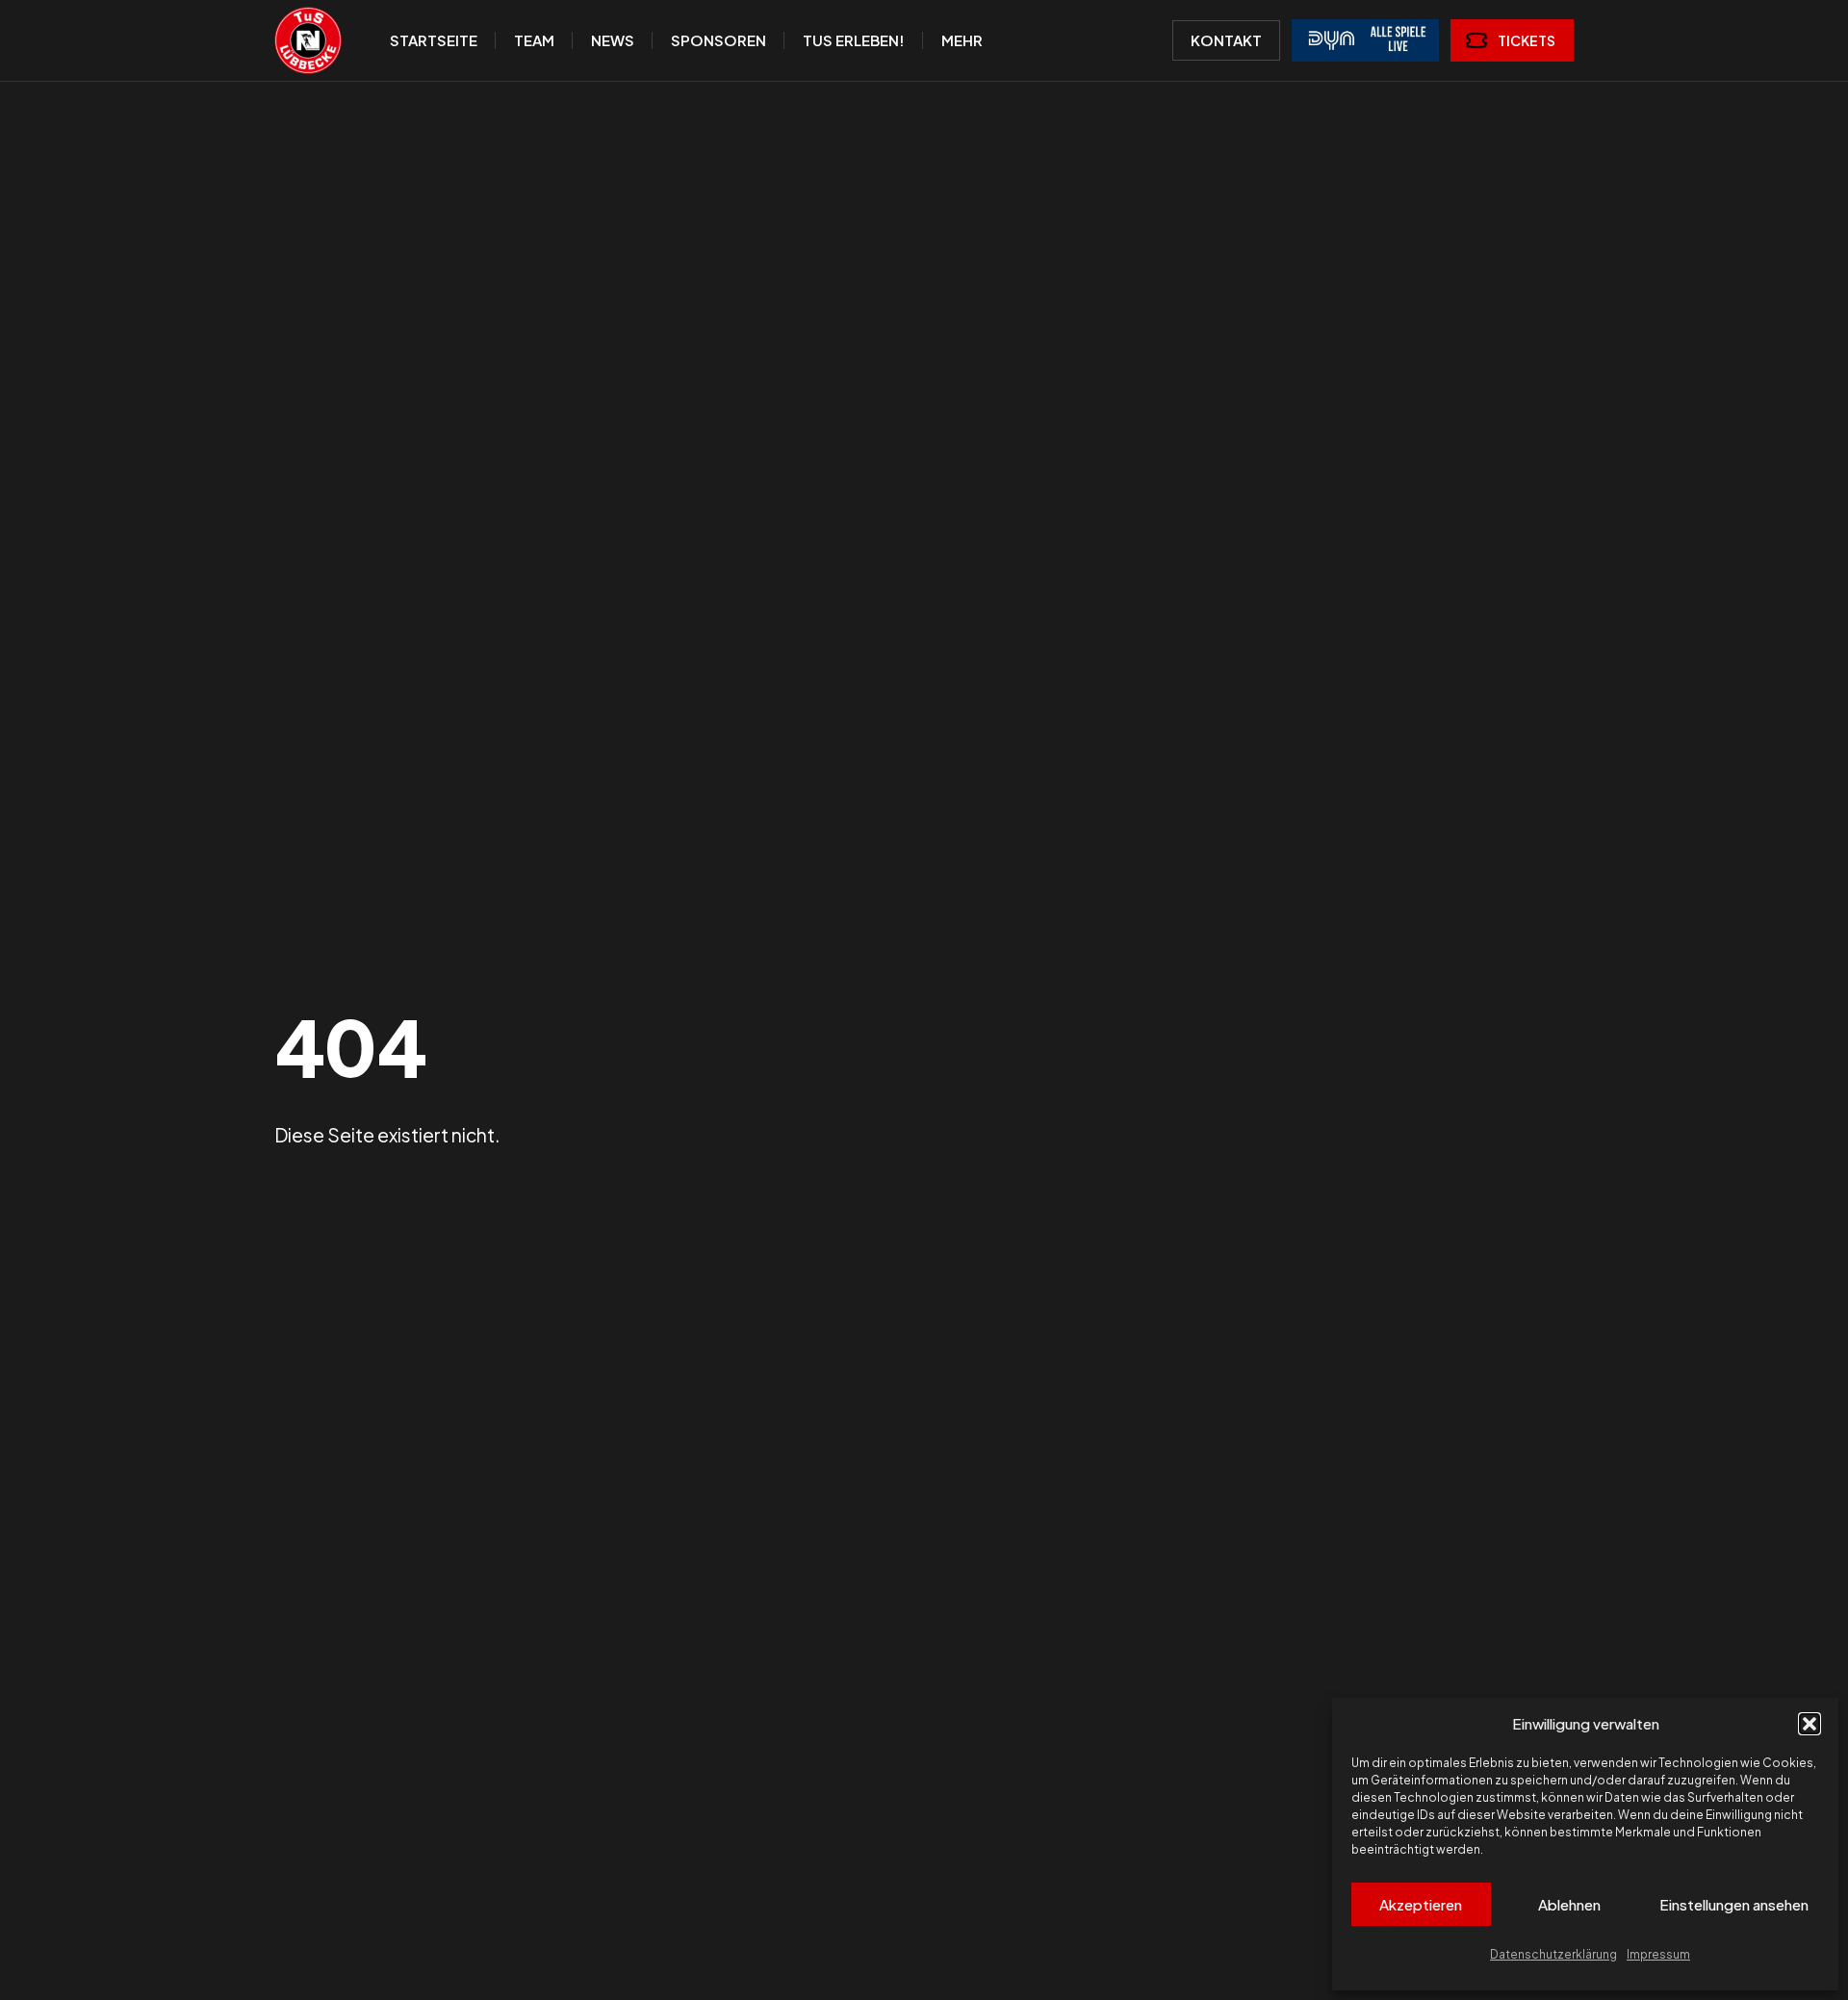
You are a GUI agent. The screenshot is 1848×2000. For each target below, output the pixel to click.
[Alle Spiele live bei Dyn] (1365, 40)
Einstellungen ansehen (1734, 1904)
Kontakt (1226, 40)
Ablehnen (1569, 1904)
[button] (1809, 1724)
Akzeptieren (1421, 1904)
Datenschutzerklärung (1553, 1954)
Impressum (1658, 1954)
